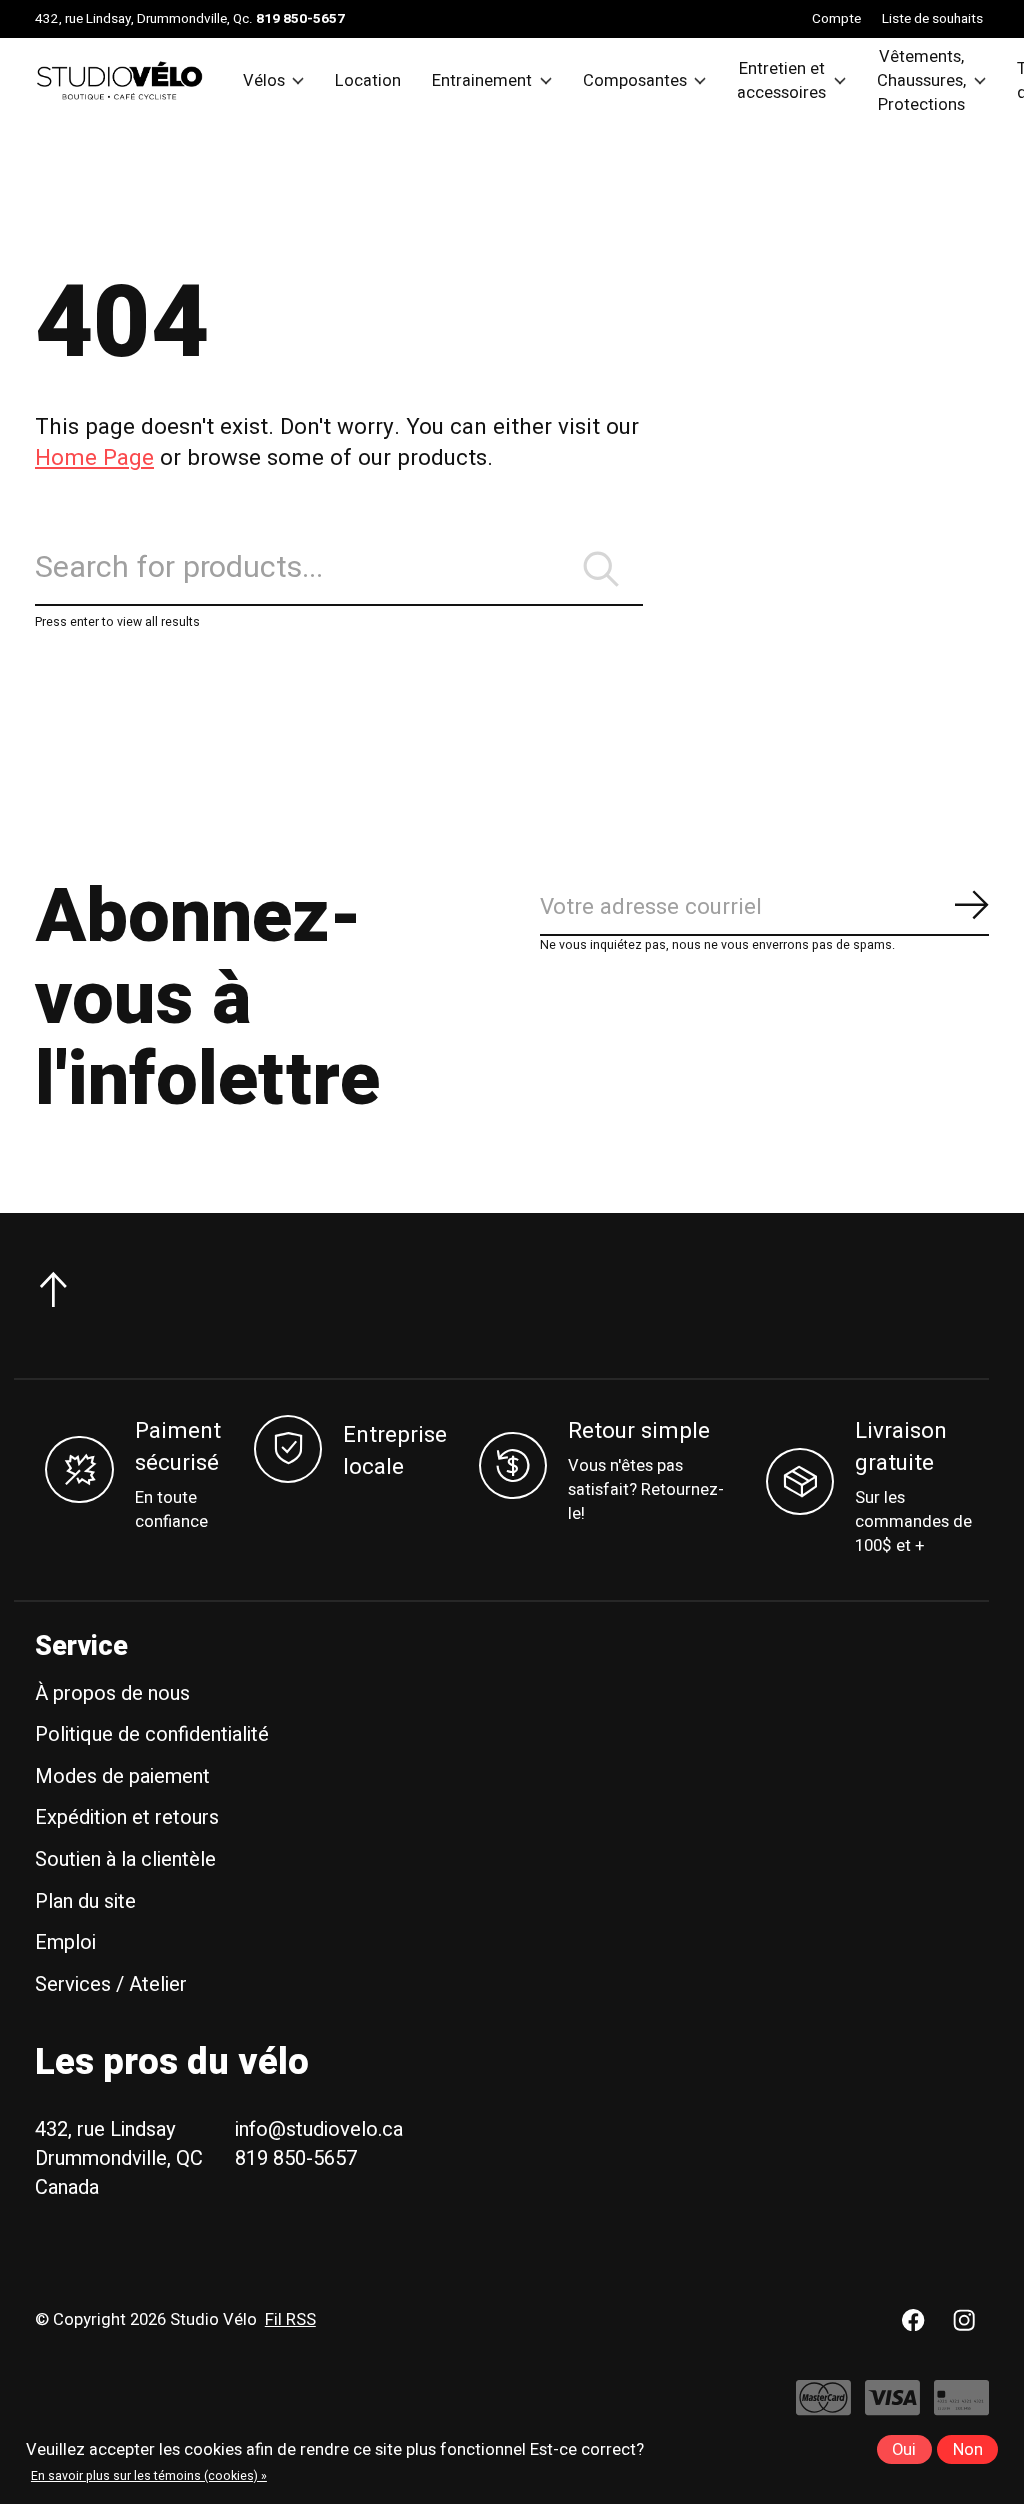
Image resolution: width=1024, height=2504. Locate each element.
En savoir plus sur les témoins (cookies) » (149, 2476)
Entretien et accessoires (781, 81)
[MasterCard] (823, 2407)
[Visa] (892, 2407)
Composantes (635, 81)
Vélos (264, 81)
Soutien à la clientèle (125, 1859)
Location (368, 81)
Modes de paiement (122, 1776)
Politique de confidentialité (152, 1734)
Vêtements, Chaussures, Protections (921, 81)
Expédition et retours (127, 1817)
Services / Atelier (111, 1984)
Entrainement (482, 81)
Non (968, 2450)
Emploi (65, 1942)
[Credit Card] (961, 2407)
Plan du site (85, 1901)
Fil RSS (290, 2320)
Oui (904, 2450)
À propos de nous (112, 1693)
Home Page (94, 458)
